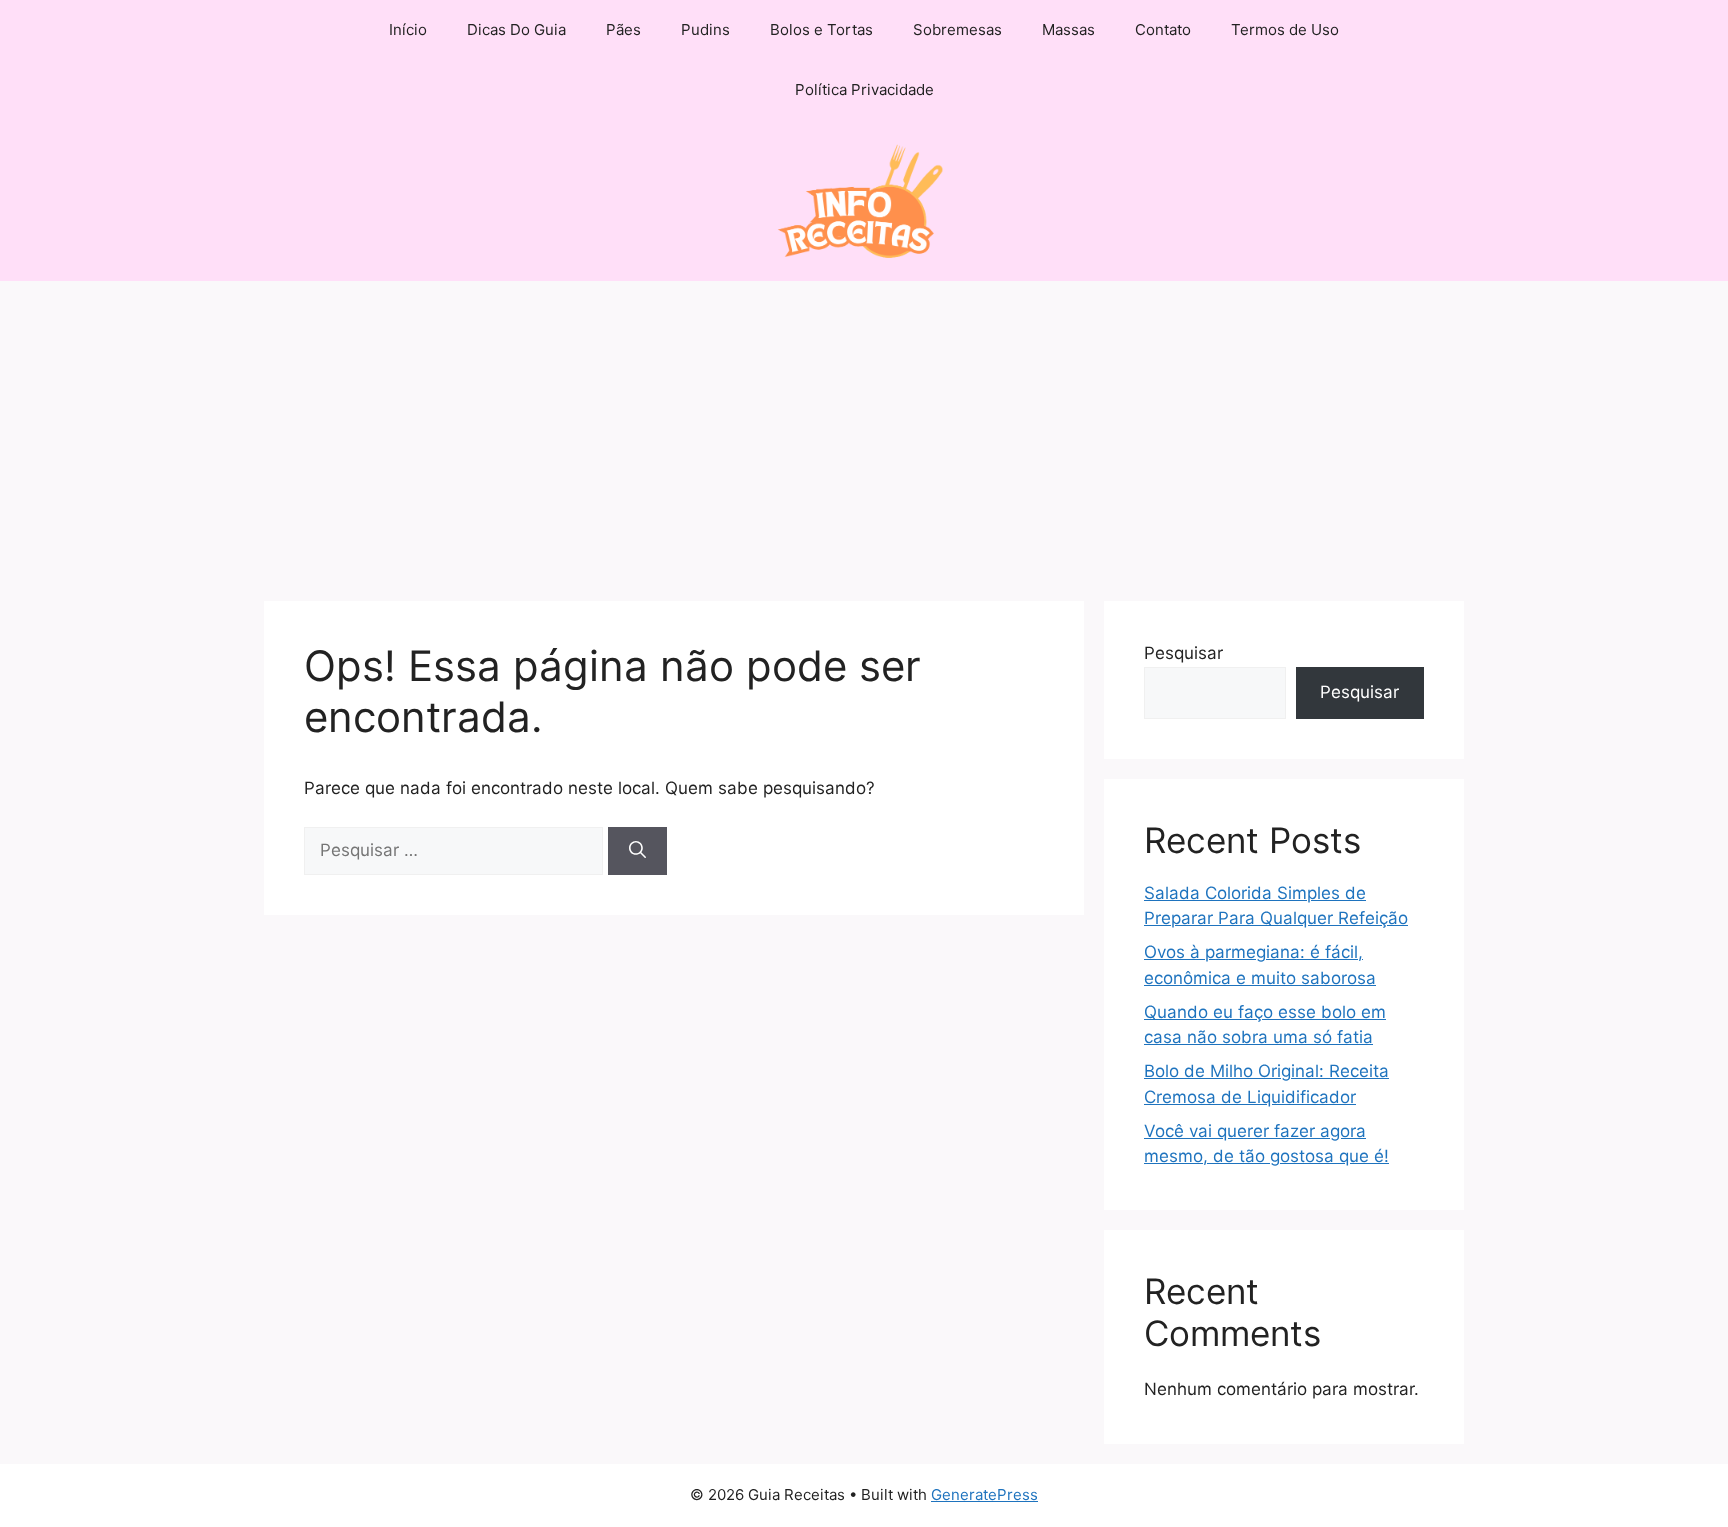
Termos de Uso (1285, 29)
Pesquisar (1183, 653)
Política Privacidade (864, 89)
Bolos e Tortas (821, 29)
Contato (1163, 29)
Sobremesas (957, 29)
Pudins (705, 29)
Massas (1068, 29)
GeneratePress (984, 1494)
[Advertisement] (864, 431)
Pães (623, 29)
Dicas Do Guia (516, 29)
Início (408, 29)
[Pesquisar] (637, 851)
